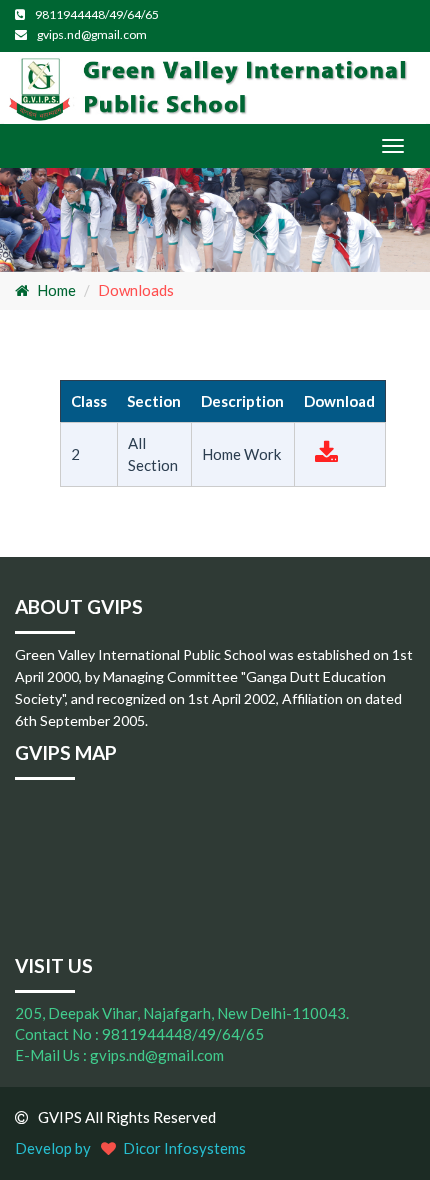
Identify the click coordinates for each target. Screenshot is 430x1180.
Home (56, 290)
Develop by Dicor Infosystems (130, 1148)
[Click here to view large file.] (326, 456)
